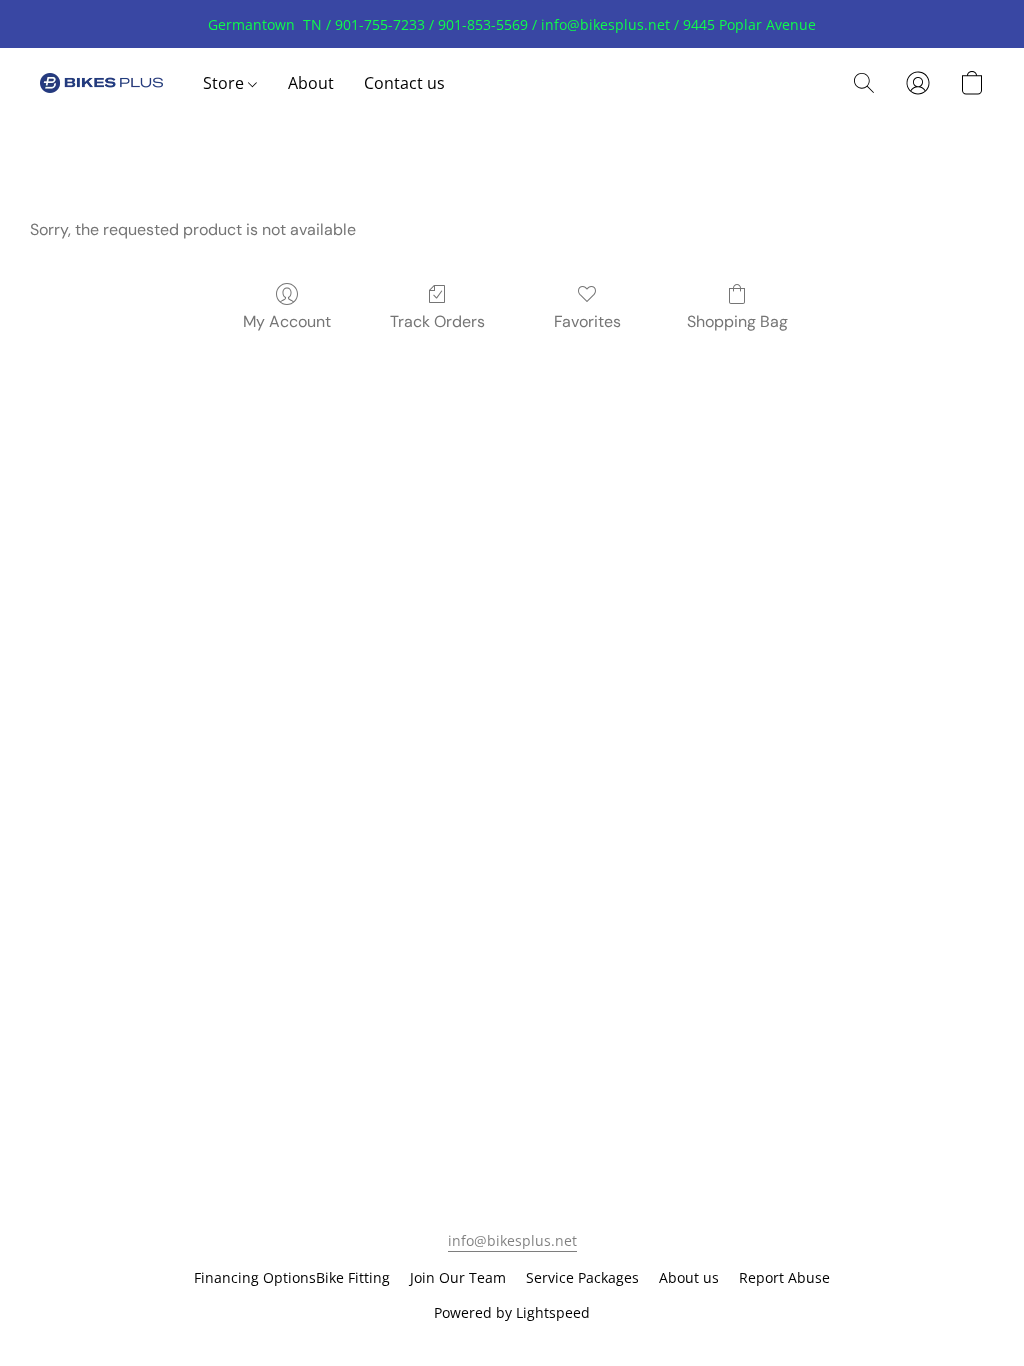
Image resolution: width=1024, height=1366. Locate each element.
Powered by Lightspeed (512, 1312)
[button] (101, 83)
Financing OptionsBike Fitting (292, 1277)
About (311, 83)
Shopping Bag (737, 321)
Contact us (404, 83)
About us (689, 1277)
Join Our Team (458, 1277)
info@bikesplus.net (512, 1240)
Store (225, 83)
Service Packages (582, 1277)
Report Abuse (784, 1277)
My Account (287, 321)
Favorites (587, 321)
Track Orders (437, 321)
